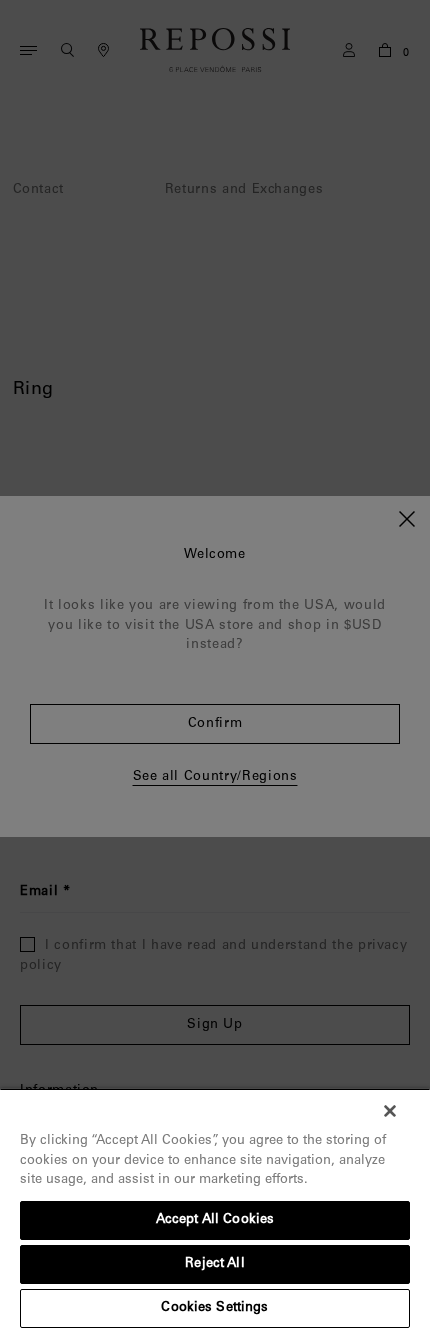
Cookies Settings (214, 1308)
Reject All (214, 1264)
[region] (215, 1210)
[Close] (390, 1111)
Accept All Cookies (215, 1220)
